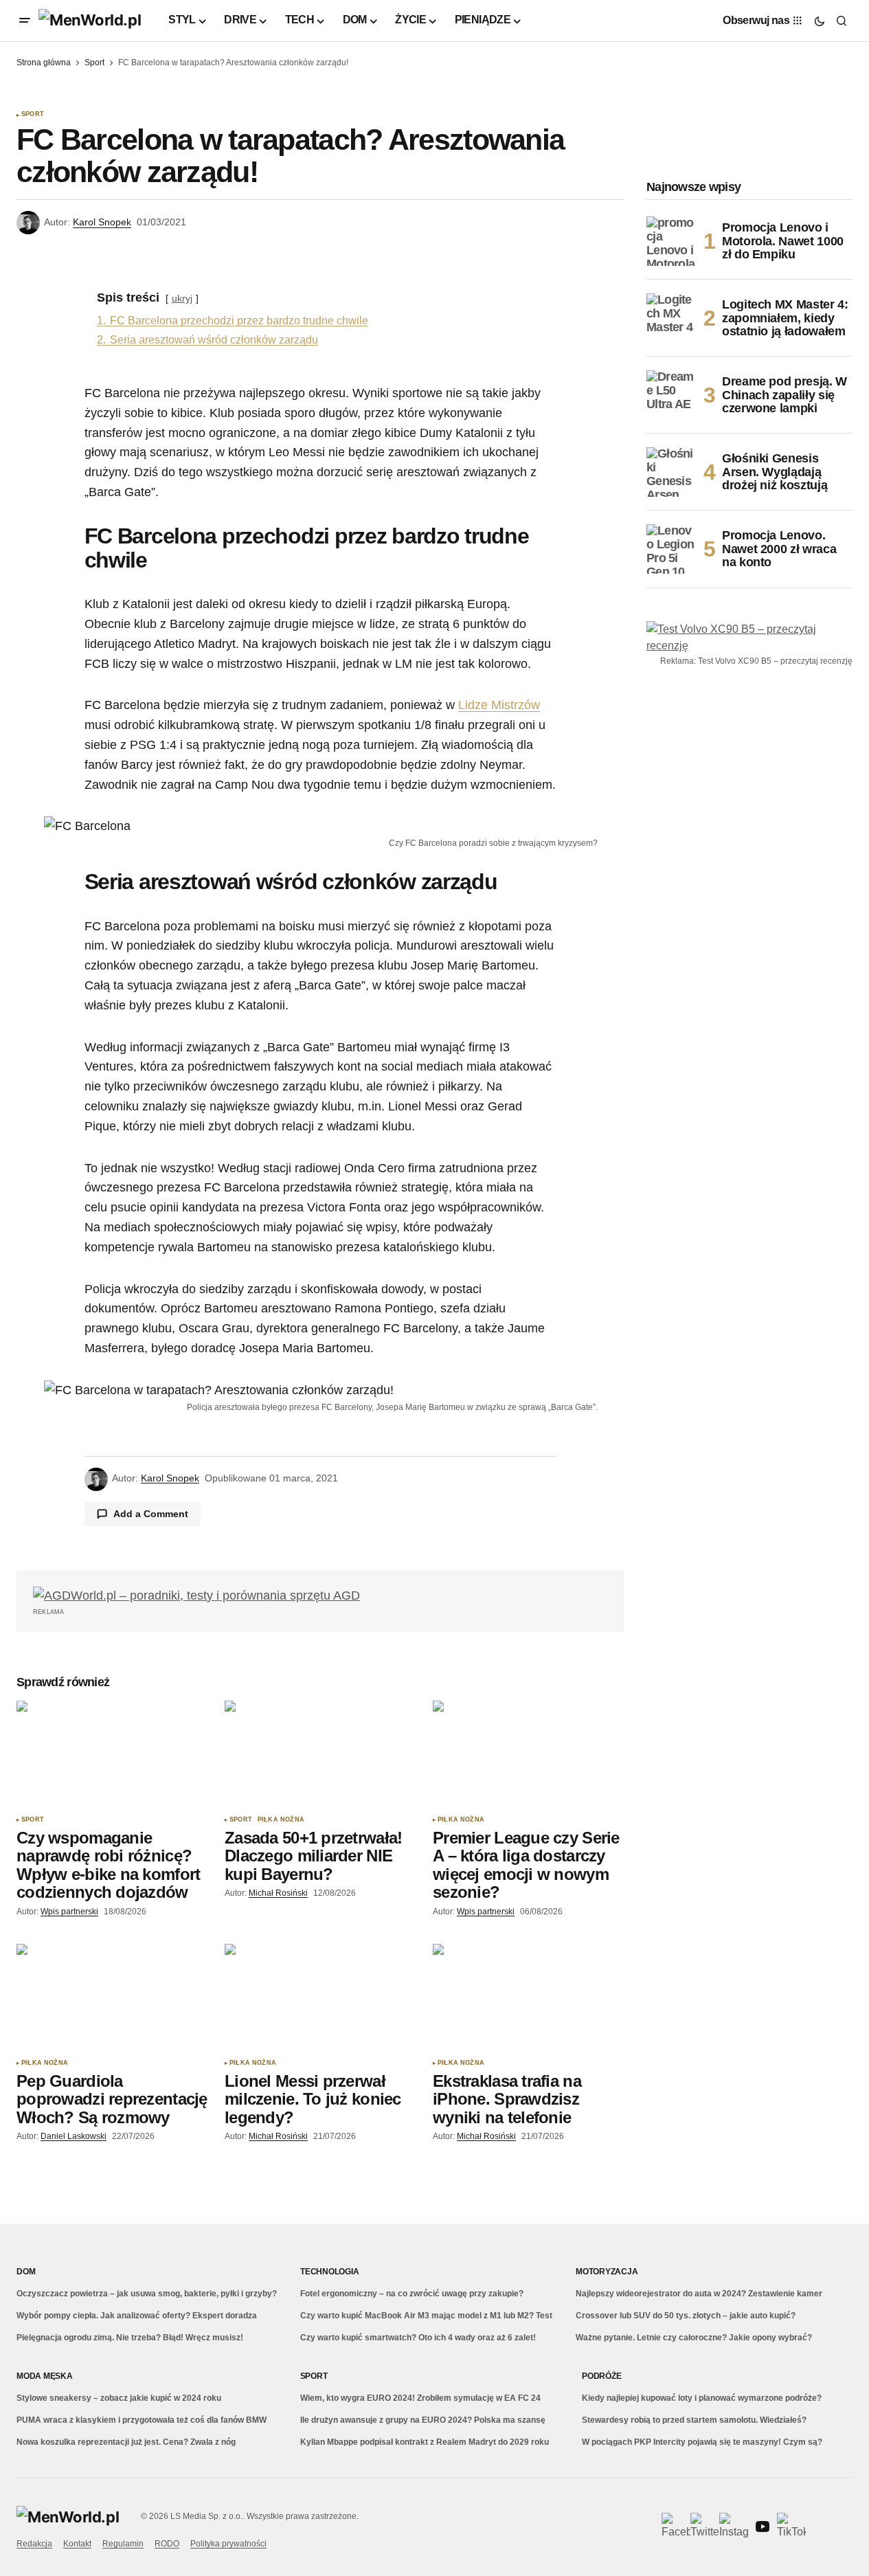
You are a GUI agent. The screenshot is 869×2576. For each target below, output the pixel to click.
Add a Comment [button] (151, 1514)
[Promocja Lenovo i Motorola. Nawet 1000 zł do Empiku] (671, 241)
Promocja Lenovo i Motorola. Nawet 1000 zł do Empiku (783, 241)
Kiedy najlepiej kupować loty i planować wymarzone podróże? (702, 2398)
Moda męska (45, 2376)
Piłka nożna (281, 1820)
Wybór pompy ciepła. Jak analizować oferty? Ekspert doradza (137, 2316)
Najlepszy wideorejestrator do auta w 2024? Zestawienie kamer (699, 2294)
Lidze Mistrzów (499, 705)
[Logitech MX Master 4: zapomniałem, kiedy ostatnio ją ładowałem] (671, 318)
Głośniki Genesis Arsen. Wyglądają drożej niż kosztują (775, 472)
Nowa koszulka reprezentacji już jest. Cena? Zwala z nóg (126, 2442)
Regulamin (123, 2544)
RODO (167, 2544)
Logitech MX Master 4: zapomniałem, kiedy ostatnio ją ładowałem (785, 318)
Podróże (601, 2376)
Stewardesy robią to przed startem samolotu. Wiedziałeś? (694, 2420)
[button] (25, 21)
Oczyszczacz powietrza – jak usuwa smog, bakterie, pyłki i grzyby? (147, 2294)
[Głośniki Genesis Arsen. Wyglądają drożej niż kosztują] (671, 472)
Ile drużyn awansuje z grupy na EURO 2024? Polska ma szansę (423, 2420)
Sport (94, 63)
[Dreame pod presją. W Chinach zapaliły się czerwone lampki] (671, 395)
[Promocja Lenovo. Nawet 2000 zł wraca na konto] (671, 549)
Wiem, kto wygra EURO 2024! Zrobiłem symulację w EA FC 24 (420, 2398)
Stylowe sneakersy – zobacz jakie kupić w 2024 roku (119, 2398)
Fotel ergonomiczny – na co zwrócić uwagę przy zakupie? (412, 2294)
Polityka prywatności (228, 2544)
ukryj (182, 298)
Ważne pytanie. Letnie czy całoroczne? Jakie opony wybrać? (694, 2338)
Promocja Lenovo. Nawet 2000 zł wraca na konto (779, 549)
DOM (26, 2272)
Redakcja (34, 2544)
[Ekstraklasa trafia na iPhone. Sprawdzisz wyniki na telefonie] (529, 1998)
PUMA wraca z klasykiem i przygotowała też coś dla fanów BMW (142, 2420)
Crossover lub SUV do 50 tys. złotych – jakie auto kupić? (686, 2316)
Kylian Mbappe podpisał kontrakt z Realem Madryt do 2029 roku (425, 2442)
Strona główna (44, 63)
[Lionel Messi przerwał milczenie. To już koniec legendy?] (320, 1998)
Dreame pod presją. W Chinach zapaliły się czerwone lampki (785, 395)
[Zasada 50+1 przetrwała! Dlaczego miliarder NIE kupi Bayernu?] (320, 1755)
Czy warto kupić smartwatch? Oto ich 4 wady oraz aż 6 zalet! (418, 2338)
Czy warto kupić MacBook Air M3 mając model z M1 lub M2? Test (426, 2316)
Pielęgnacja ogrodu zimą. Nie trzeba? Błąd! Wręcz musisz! (130, 2338)
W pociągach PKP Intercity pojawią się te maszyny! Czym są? (702, 2442)
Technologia (329, 2272)
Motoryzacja (607, 2272)
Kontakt (77, 2544)
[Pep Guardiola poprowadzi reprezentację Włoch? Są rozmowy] (112, 1998)
